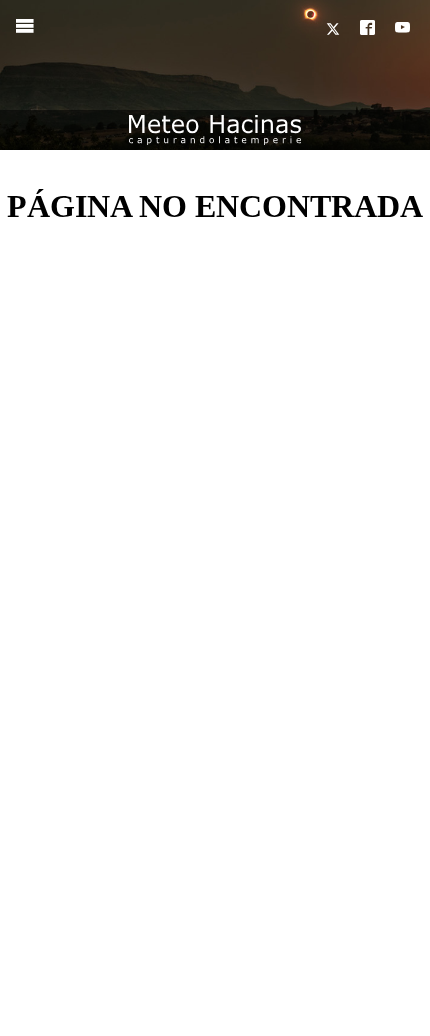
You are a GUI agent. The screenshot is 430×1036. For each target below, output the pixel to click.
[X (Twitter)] (335, 29)
